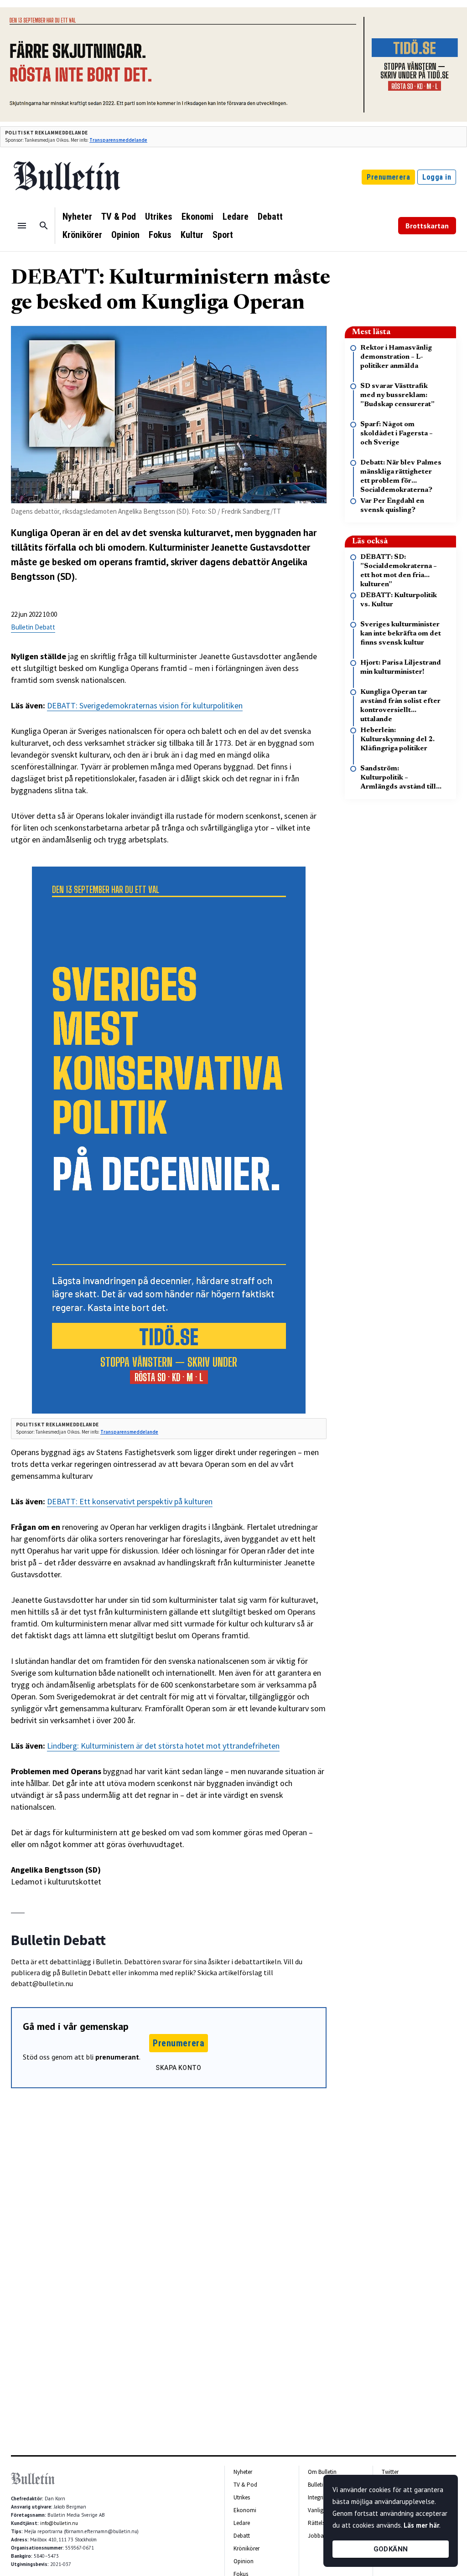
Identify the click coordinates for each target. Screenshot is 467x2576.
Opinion (125, 235)
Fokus (160, 235)
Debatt (270, 217)
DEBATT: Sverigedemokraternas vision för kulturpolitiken (145, 705)
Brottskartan (427, 226)
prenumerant (117, 2057)
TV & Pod (119, 217)
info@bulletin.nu (59, 2523)
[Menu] (22, 226)
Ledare (236, 217)
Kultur (192, 235)
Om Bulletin (322, 2472)
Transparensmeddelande (118, 140)
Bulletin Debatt (33, 627)
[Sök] (44, 226)
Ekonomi (197, 217)
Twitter (390, 2472)
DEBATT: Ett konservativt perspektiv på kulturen (130, 1501)
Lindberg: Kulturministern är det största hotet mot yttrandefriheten (163, 1746)
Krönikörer (82, 235)
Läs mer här (421, 2525)
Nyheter (77, 217)
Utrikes (159, 217)
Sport (223, 235)
